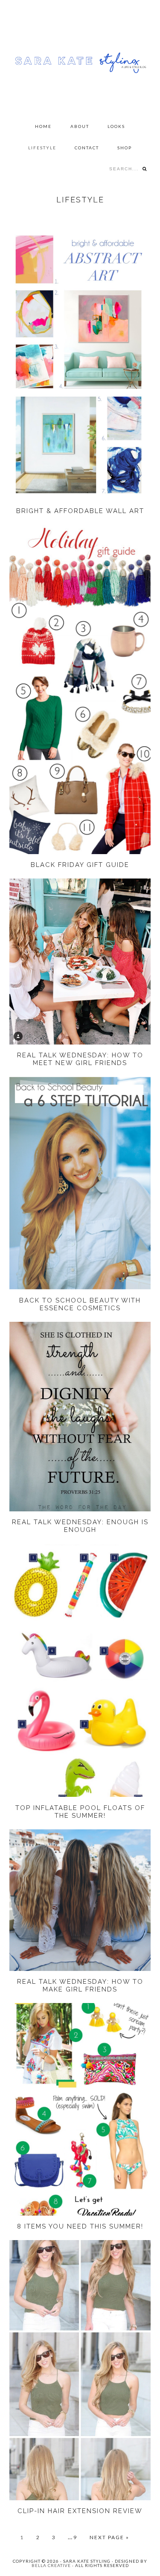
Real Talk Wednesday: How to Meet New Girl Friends (80, 1059)
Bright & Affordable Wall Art (80, 511)
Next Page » (109, 2537)
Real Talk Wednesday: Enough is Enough (80, 1526)
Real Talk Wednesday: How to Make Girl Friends (80, 1985)
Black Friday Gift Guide (80, 865)
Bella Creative (51, 2565)
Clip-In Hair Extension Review (80, 2511)
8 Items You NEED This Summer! (80, 2226)
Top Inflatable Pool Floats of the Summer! (80, 1812)
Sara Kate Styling (80, 58)
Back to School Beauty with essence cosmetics (80, 1304)
